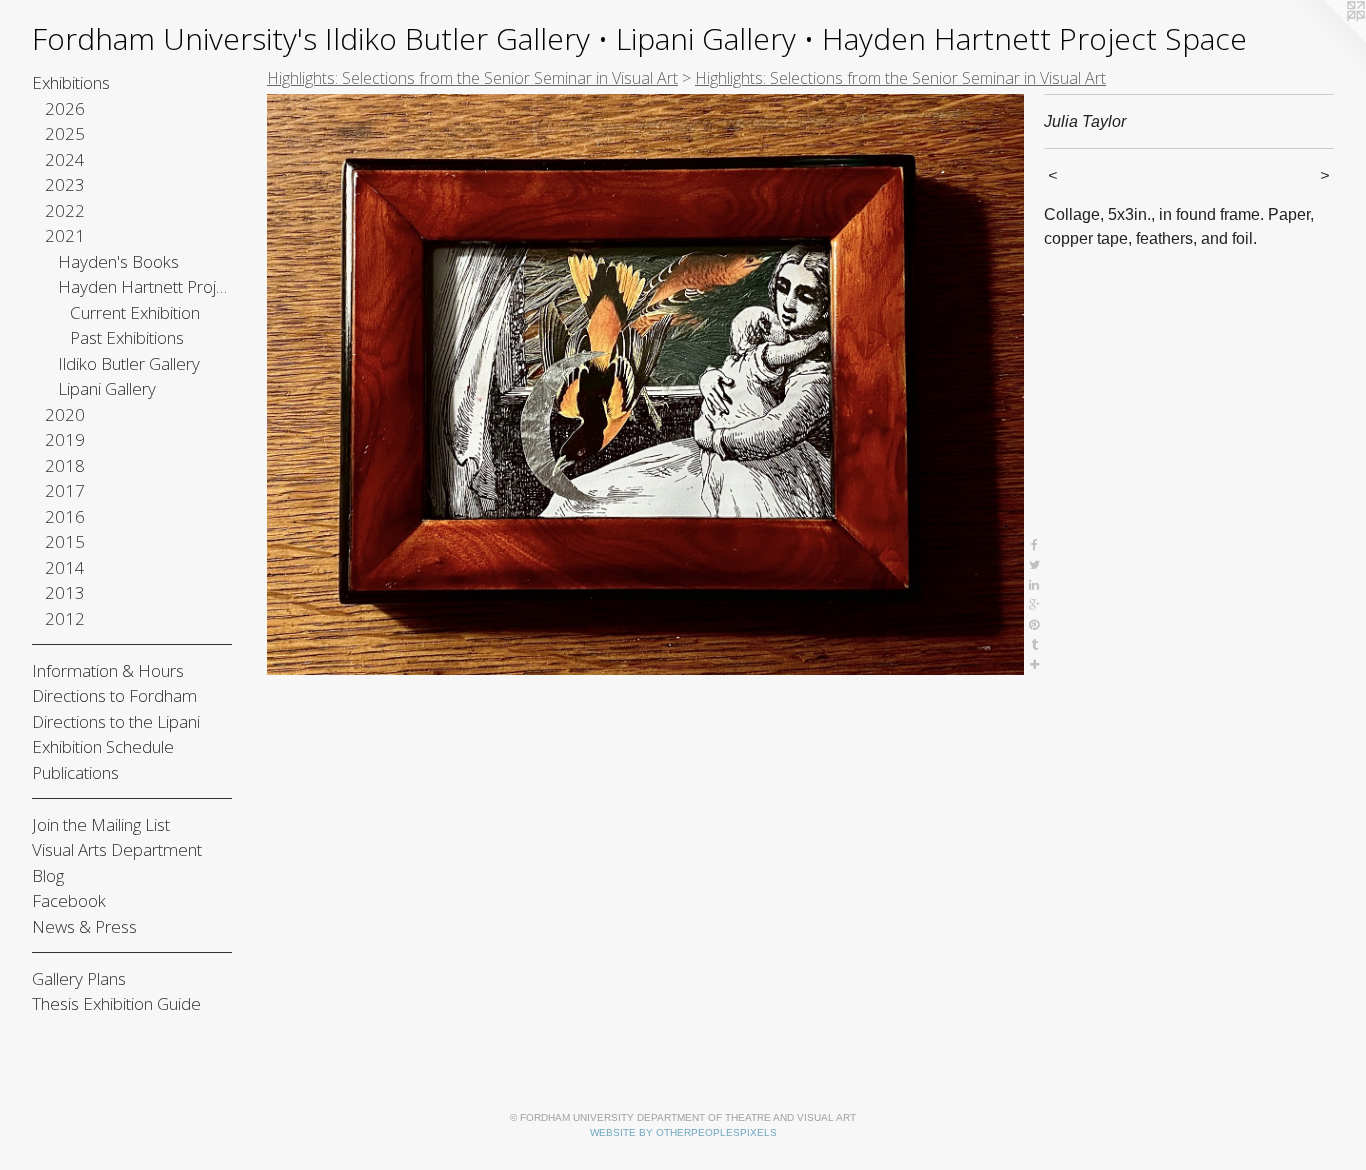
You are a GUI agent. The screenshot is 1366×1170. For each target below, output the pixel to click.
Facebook (69, 900)
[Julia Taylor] (645, 384)
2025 (65, 133)
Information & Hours (108, 670)
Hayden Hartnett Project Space (145, 286)
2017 (65, 490)
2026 (65, 108)
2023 (65, 184)
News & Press (84, 926)
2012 (65, 618)
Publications (75, 772)
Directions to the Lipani (116, 721)
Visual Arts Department (117, 849)
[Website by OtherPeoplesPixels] (1326, 40)
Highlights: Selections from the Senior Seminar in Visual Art (472, 78)
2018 (65, 465)
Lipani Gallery (107, 388)
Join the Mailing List (101, 824)
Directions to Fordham (114, 695)
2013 (65, 592)
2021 (65, 235)
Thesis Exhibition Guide (116, 1003)
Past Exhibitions (127, 337)
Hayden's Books (118, 261)
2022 (65, 210)
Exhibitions (71, 82)
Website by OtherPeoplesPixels (683, 1132)
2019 (65, 439)
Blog (48, 875)
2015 (65, 541)
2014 (65, 567)
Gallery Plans (79, 978)
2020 (65, 414)
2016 (65, 516)
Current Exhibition (135, 312)
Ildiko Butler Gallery (129, 363)
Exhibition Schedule (103, 746)
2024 (65, 159)
